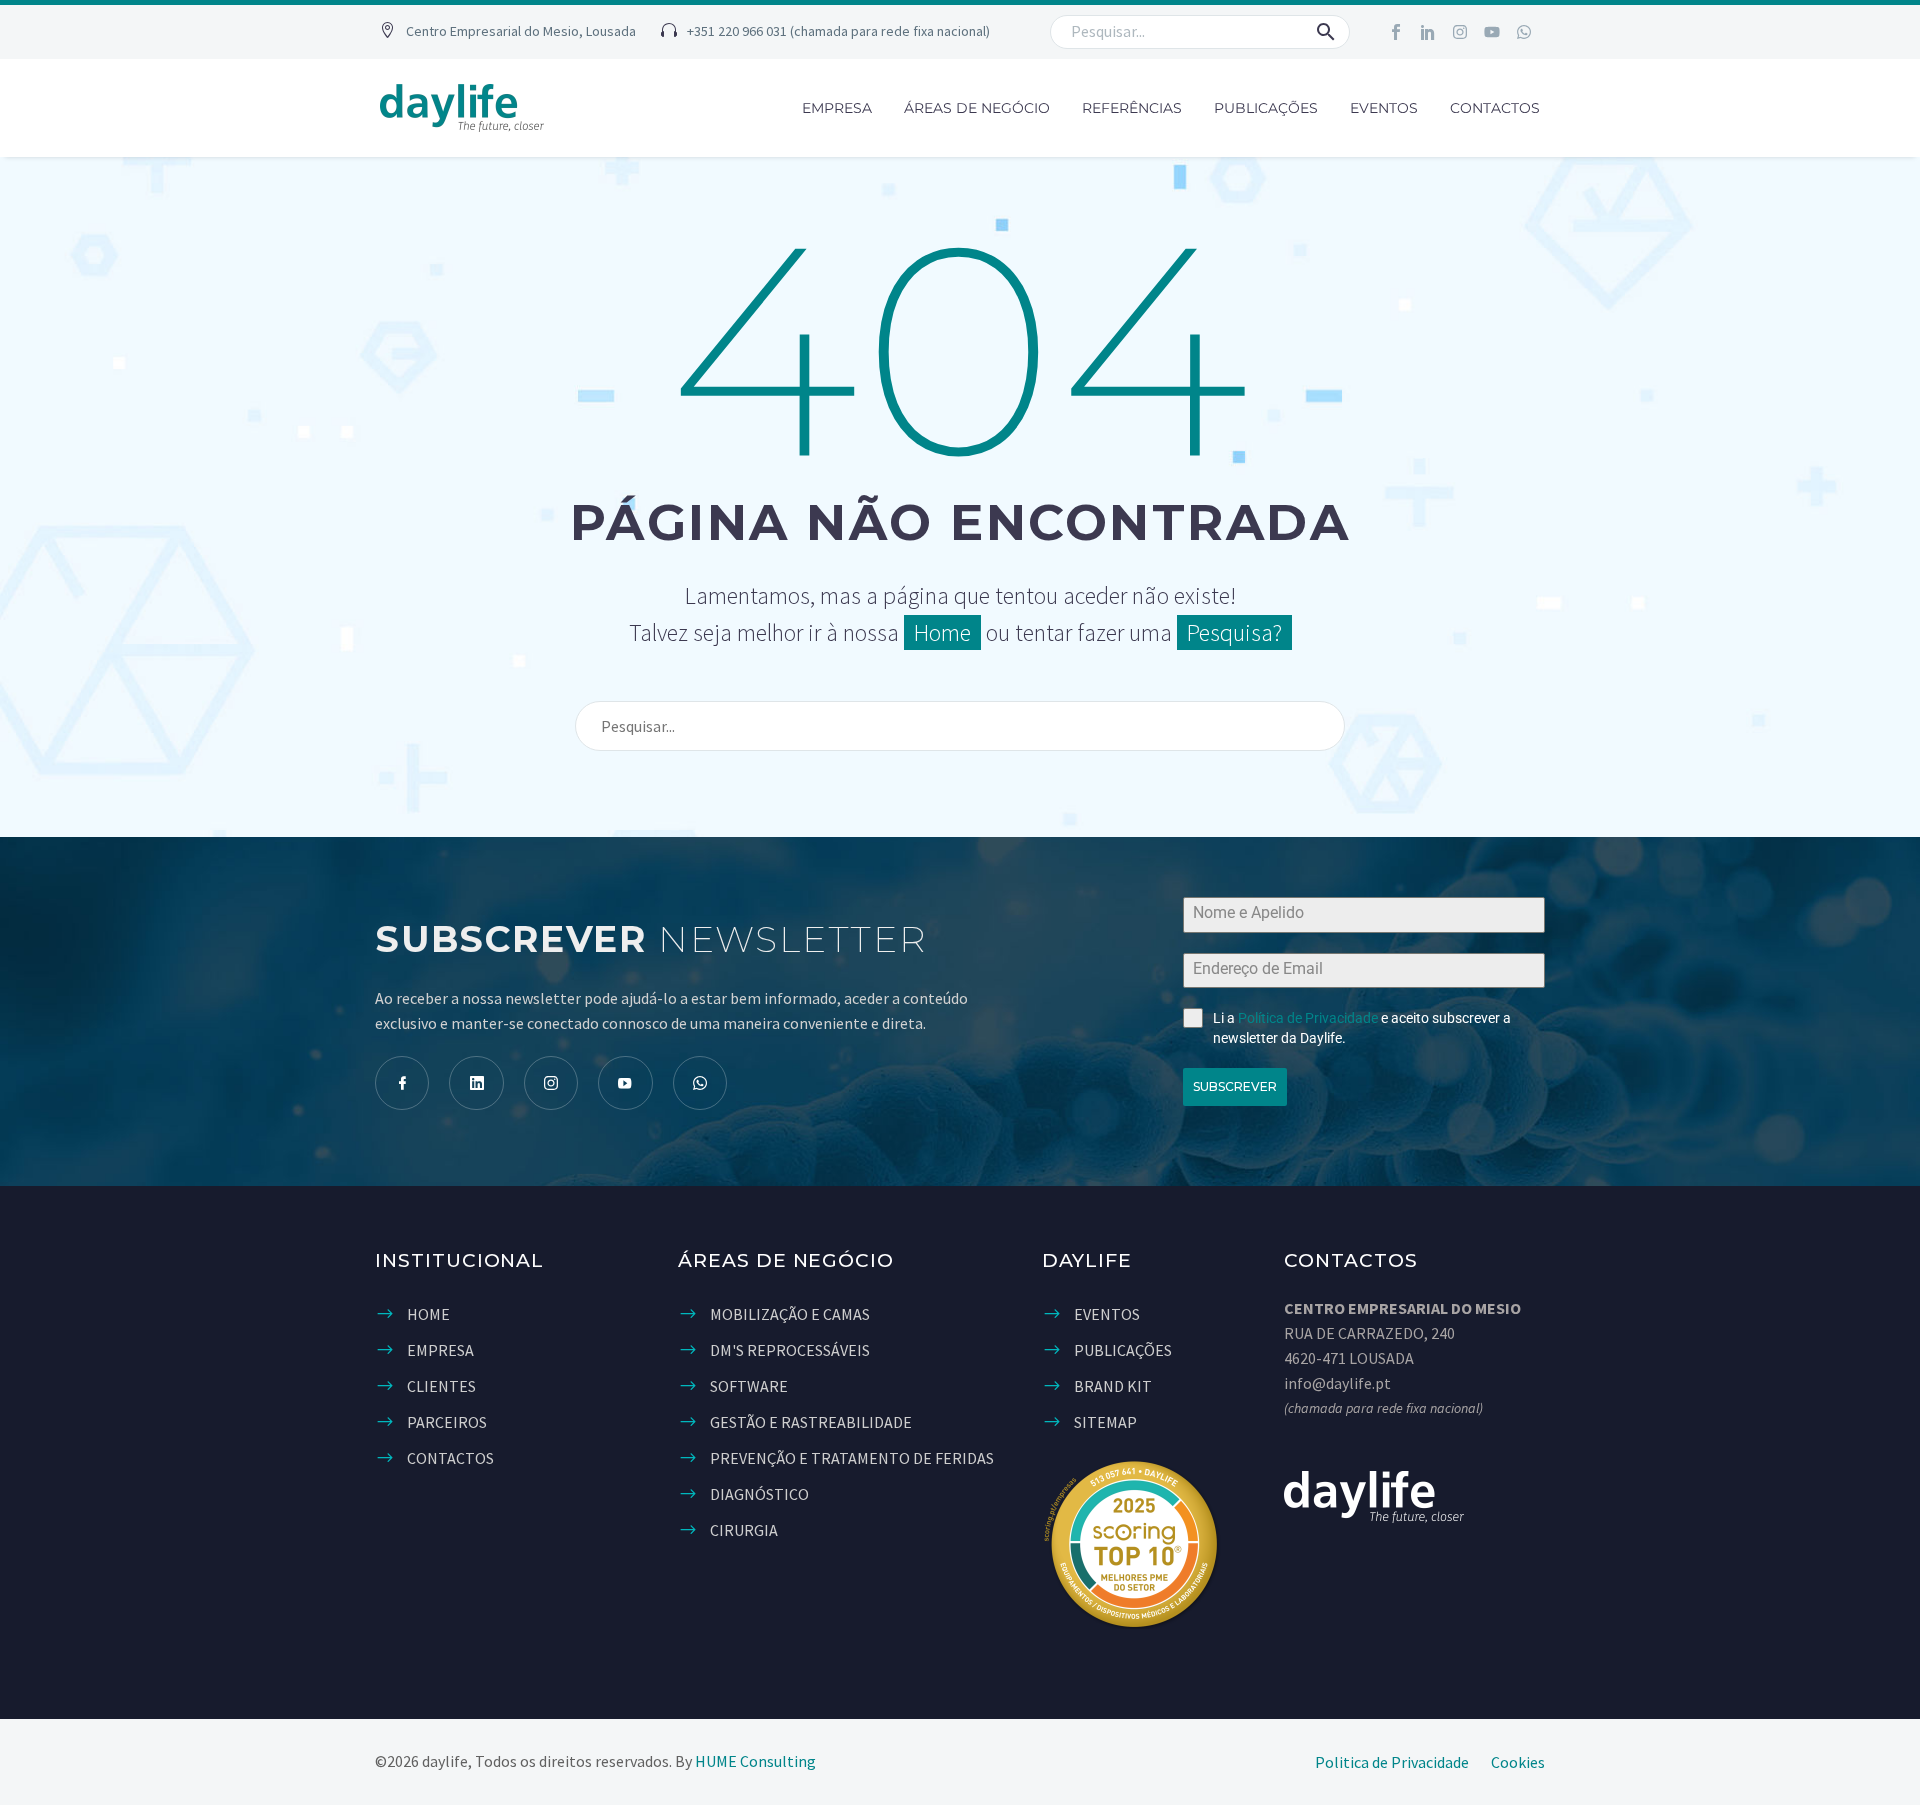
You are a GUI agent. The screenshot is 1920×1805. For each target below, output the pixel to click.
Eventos (1384, 108)
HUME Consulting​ (755, 1761)
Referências (1132, 108)
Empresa (837, 108)
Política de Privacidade (1308, 1018)
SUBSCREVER (1235, 1086)
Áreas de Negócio (977, 108)
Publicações (1266, 108)
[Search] (1321, 726)
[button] (508, 32)
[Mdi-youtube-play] (625, 1083)
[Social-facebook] (1396, 32)
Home (942, 632)
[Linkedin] (476, 1083)
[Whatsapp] (1524, 32)
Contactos (1495, 108)
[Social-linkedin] (1428, 32)
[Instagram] (1460, 32)
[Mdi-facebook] (402, 1083)
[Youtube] (1492, 32)
